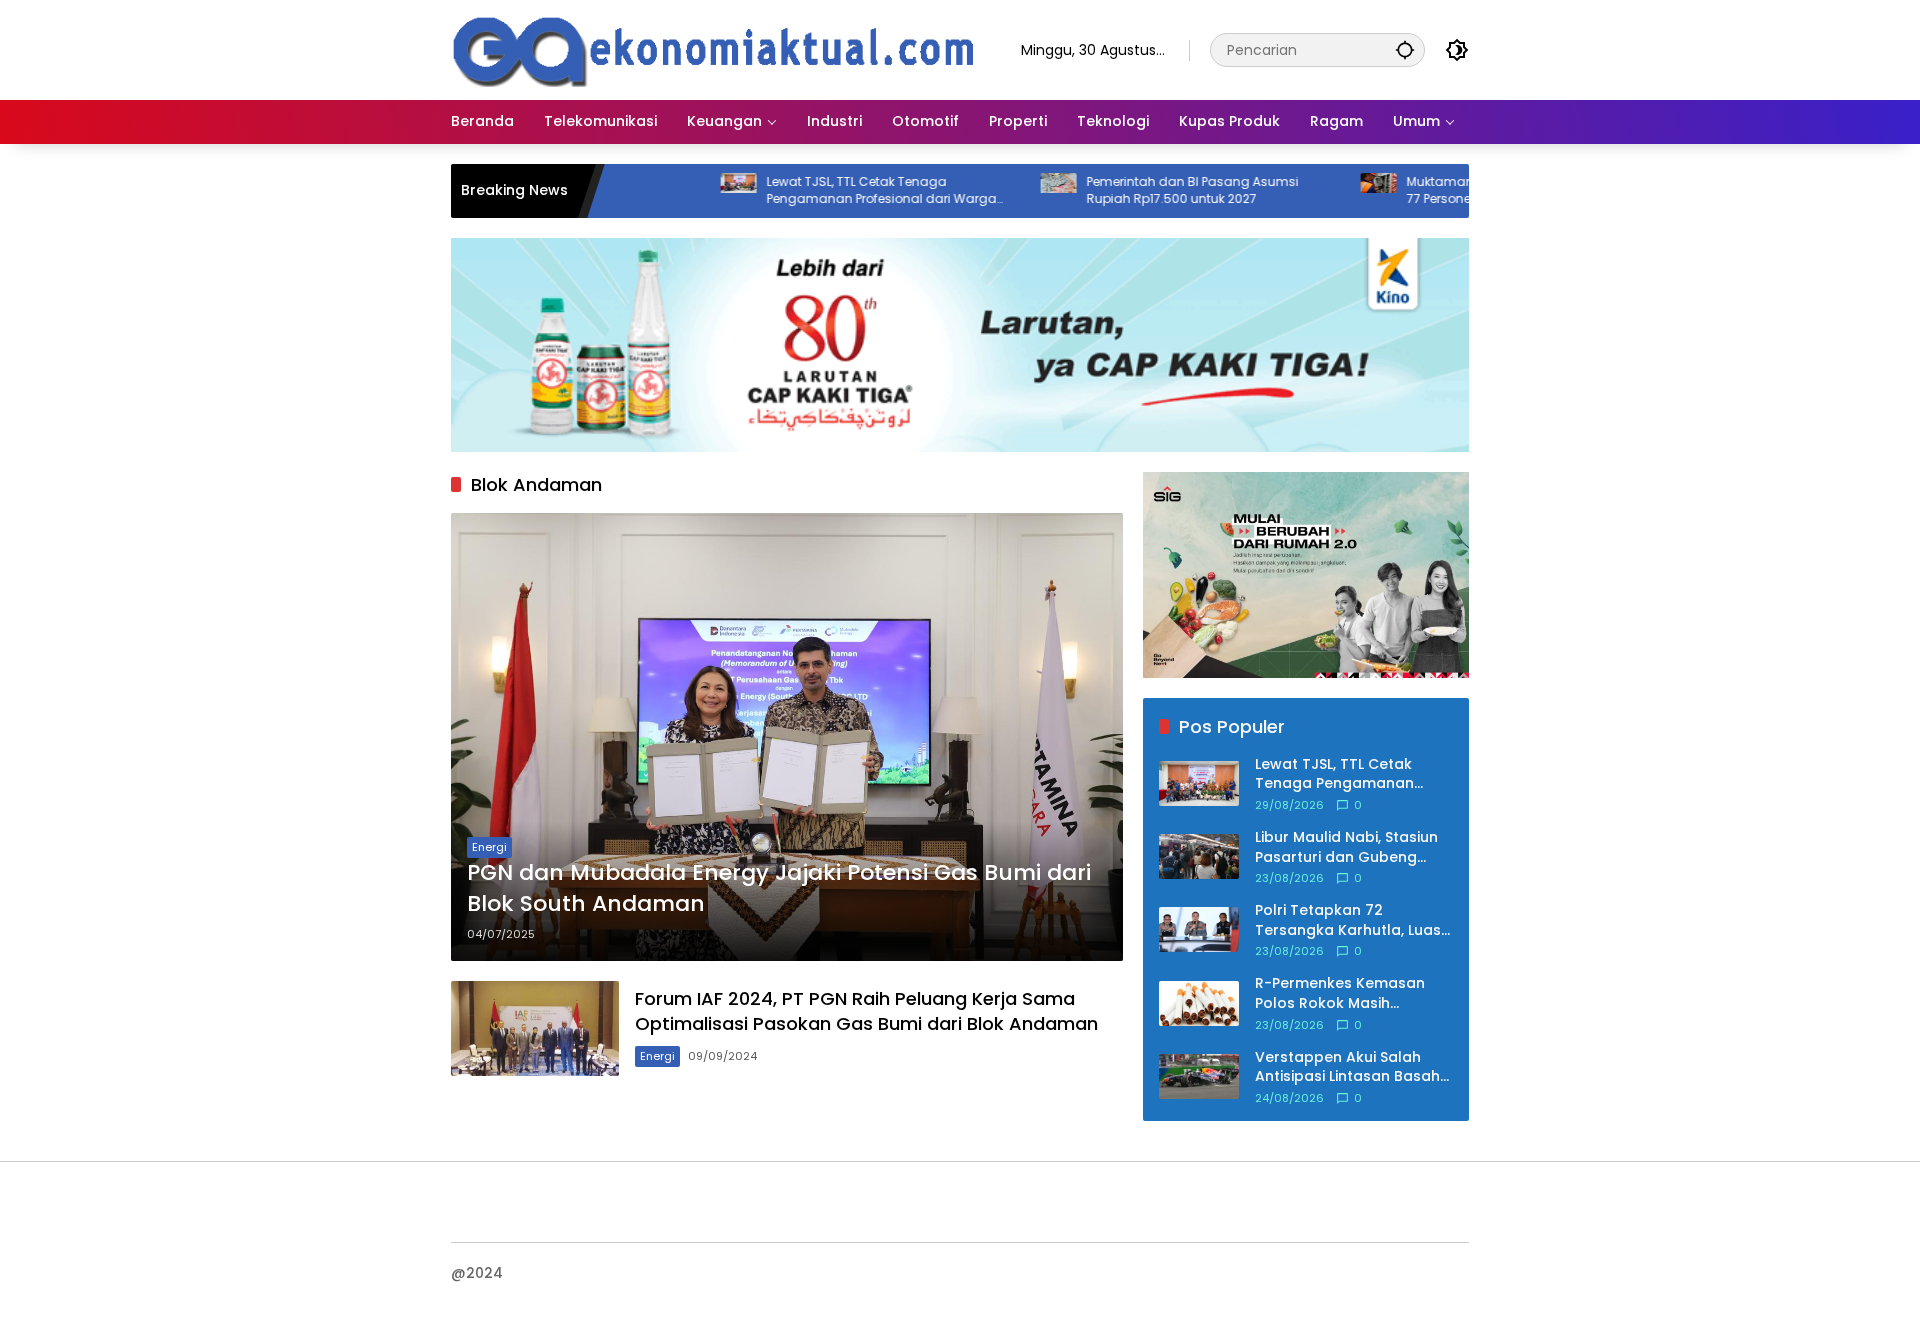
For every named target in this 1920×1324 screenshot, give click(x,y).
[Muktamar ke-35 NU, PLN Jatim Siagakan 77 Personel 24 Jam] (1318, 191)
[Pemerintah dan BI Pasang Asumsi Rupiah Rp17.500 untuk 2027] (998, 191)
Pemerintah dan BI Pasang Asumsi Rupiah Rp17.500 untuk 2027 (1132, 190)
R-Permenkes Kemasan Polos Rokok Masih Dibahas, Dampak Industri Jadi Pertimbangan (1349, 993)
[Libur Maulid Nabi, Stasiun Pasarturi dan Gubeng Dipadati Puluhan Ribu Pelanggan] (1199, 856)
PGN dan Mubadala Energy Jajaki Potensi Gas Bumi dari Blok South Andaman (779, 888)
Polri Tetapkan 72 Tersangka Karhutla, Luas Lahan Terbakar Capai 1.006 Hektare (1348, 920)
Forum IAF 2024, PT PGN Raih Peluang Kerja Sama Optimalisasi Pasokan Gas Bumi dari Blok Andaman (866, 1011)
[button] (1405, 49)
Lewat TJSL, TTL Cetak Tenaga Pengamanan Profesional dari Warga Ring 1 (821, 191)
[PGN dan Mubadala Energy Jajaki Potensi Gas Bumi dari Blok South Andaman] (787, 737)
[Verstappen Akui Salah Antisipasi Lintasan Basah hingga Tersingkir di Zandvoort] (1199, 1076)
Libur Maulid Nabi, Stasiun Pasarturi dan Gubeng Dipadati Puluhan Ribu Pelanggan (1346, 847)
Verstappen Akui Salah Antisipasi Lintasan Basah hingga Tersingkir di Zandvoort (1347, 1067)
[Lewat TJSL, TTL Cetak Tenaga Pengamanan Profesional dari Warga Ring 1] (678, 191)
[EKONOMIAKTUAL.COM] (716, 49)
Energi (489, 847)
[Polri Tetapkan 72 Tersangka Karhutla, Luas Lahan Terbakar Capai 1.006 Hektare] (1199, 929)
